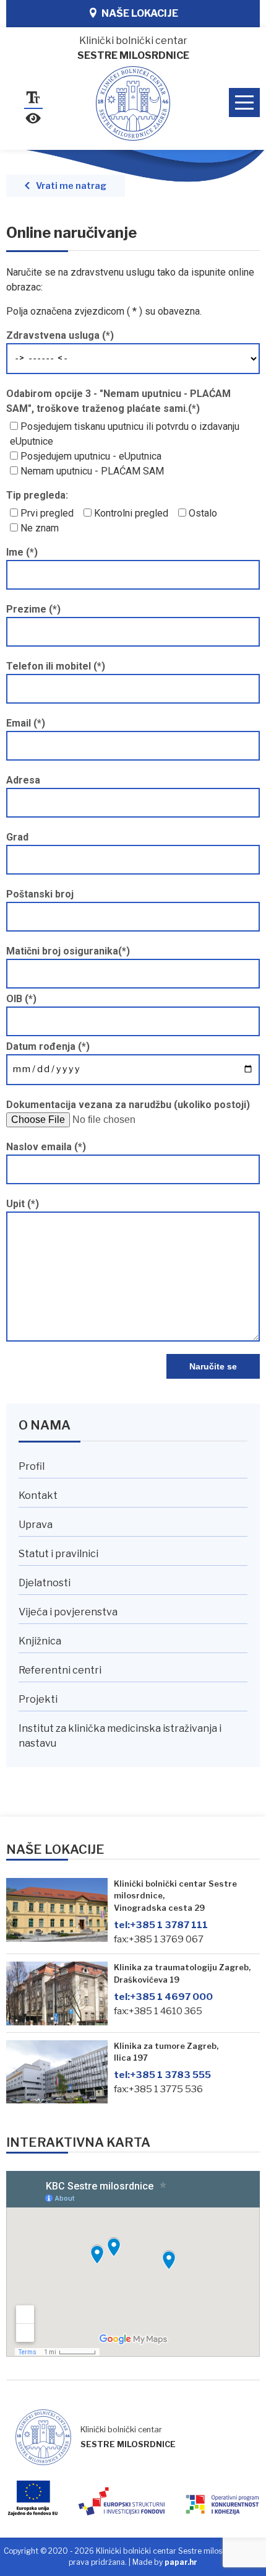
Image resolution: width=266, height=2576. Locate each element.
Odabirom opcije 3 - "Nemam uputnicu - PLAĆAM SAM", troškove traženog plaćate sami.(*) (118, 401)
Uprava (36, 1525)
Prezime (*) (33, 609)
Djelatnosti (45, 1583)
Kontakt (38, 1495)
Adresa (23, 780)
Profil (32, 1466)
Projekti (38, 1699)
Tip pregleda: (37, 495)
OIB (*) (21, 999)
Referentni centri (60, 1670)
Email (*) (26, 723)
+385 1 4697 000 (163, 1997)
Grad (17, 837)
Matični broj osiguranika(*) (68, 951)
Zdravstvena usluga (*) (60, 335)
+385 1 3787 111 (161, 1925)
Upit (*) (23, 1204)
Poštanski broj (40, 894)
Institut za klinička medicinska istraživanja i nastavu (120, 1736)
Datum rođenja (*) (48, 1046)
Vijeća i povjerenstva (68, 1612)
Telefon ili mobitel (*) (56, 666)
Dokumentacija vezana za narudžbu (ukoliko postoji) (128, 1105)
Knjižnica (40, 1641)
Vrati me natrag (71, 186)
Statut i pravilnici (58, 1554)
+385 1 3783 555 (162, 2075)
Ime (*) (22, 552)
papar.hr (181, 2562)
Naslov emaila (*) (46, 1147)
